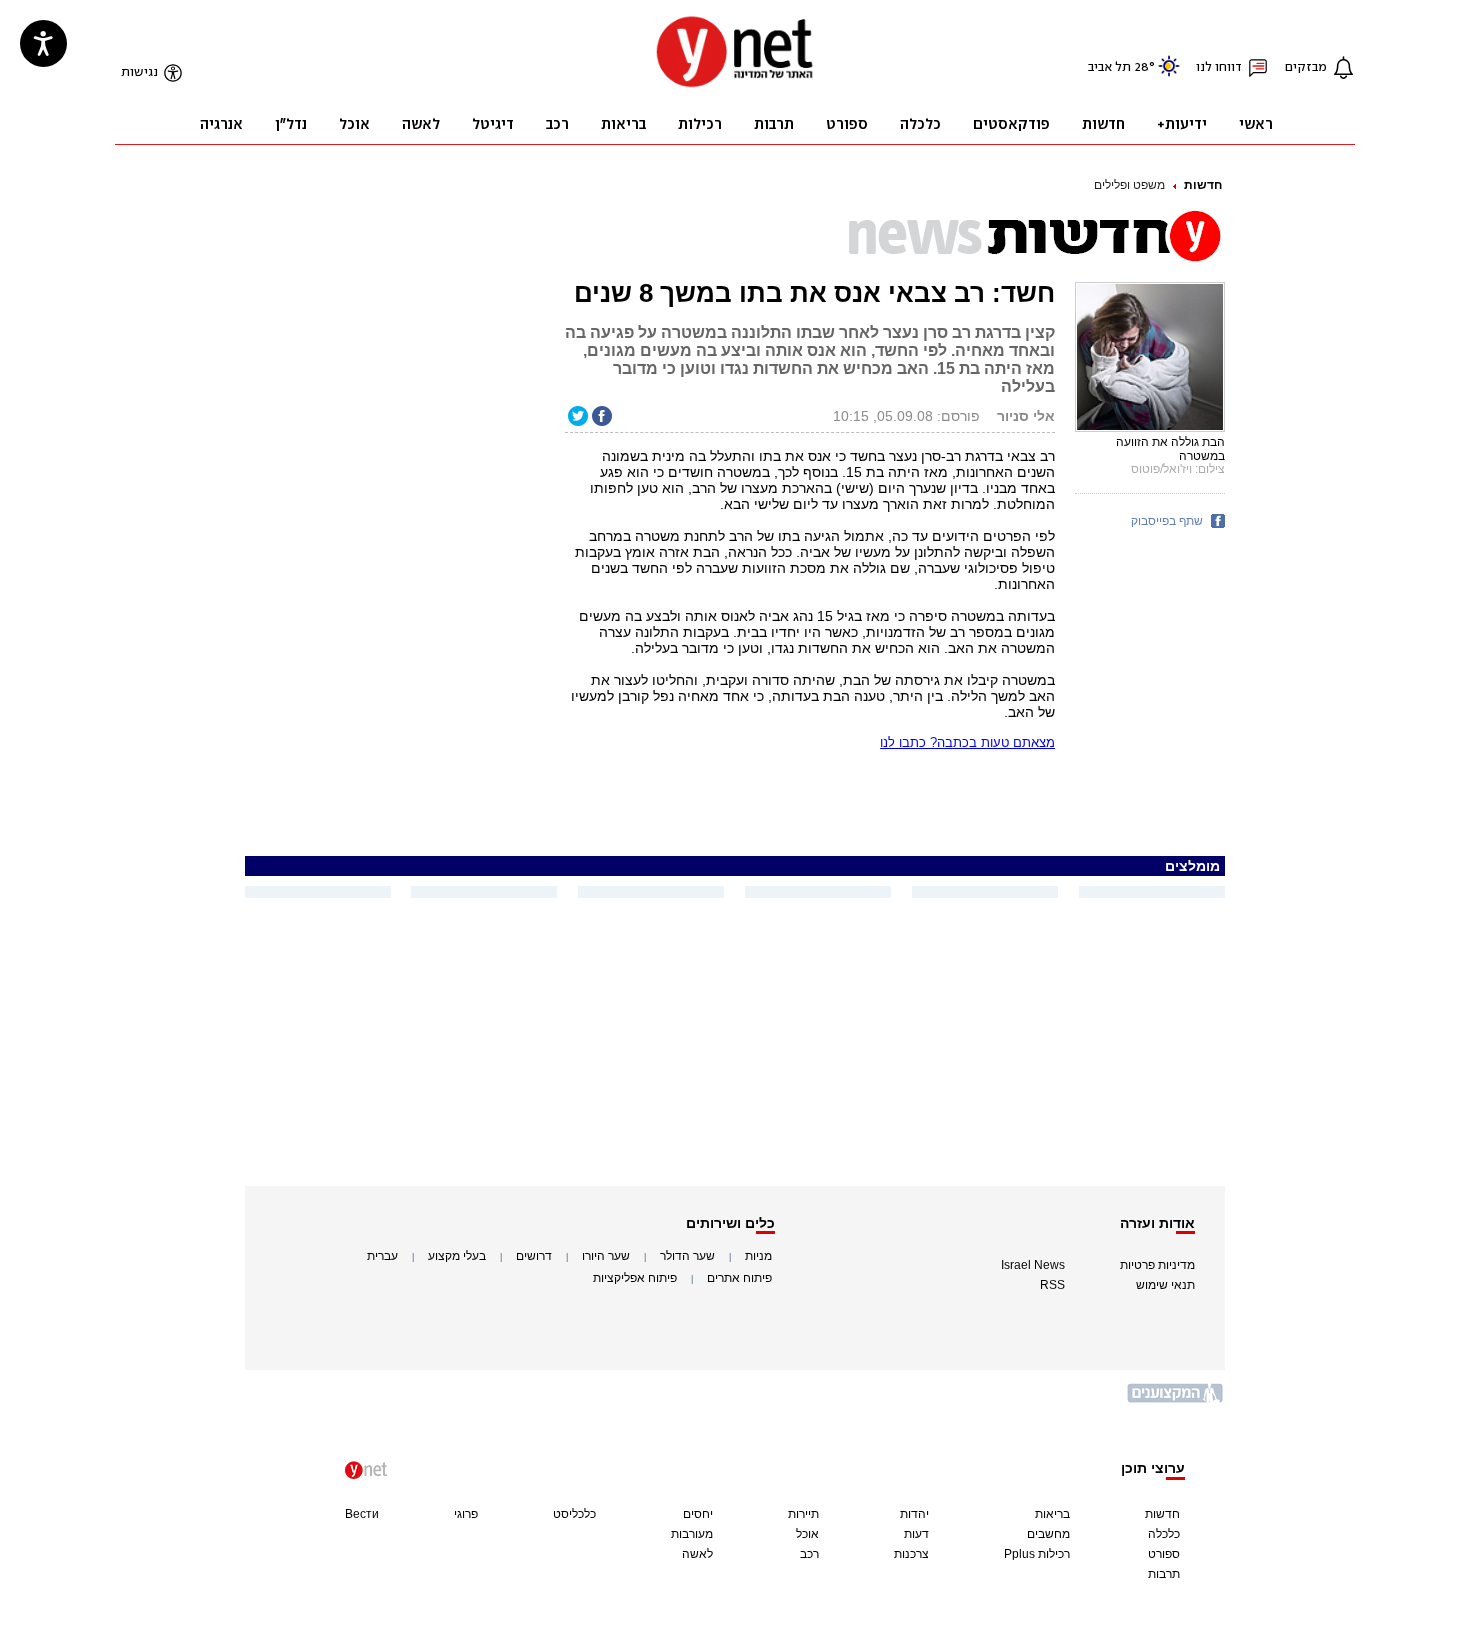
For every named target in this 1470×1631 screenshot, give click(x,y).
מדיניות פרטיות (1157, 1265)
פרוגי (466, 1514)
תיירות (803, 1514)
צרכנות (911, 1554)
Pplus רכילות (1037, 1554)
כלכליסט (574, 1514)
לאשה (697, 1554)
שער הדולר (687, 1256)
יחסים (698, 1514)
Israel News (1033, 1265)
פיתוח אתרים (739, 1278)
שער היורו (606, 1256)
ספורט (1164, 1554)
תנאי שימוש (1165, 1285)
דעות (916, 1534)
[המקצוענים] (1176, 1400)
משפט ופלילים (1129, 185)
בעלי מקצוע (457, 1256)
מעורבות (692, 1534)
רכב (809, 1554)
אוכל (807, 1534)
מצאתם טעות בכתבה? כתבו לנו (967, 742)
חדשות (1203, 185)
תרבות (1164, 1574)
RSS (1052, 1285)
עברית (382, 1256)
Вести (362, 1514)
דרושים (534, 1256)
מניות (758, 1256)
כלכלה (1164, 1534)
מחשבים (1048, 1534)
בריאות (1052, 1514)
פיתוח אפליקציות (635, 1278)
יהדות (914, 1514)
